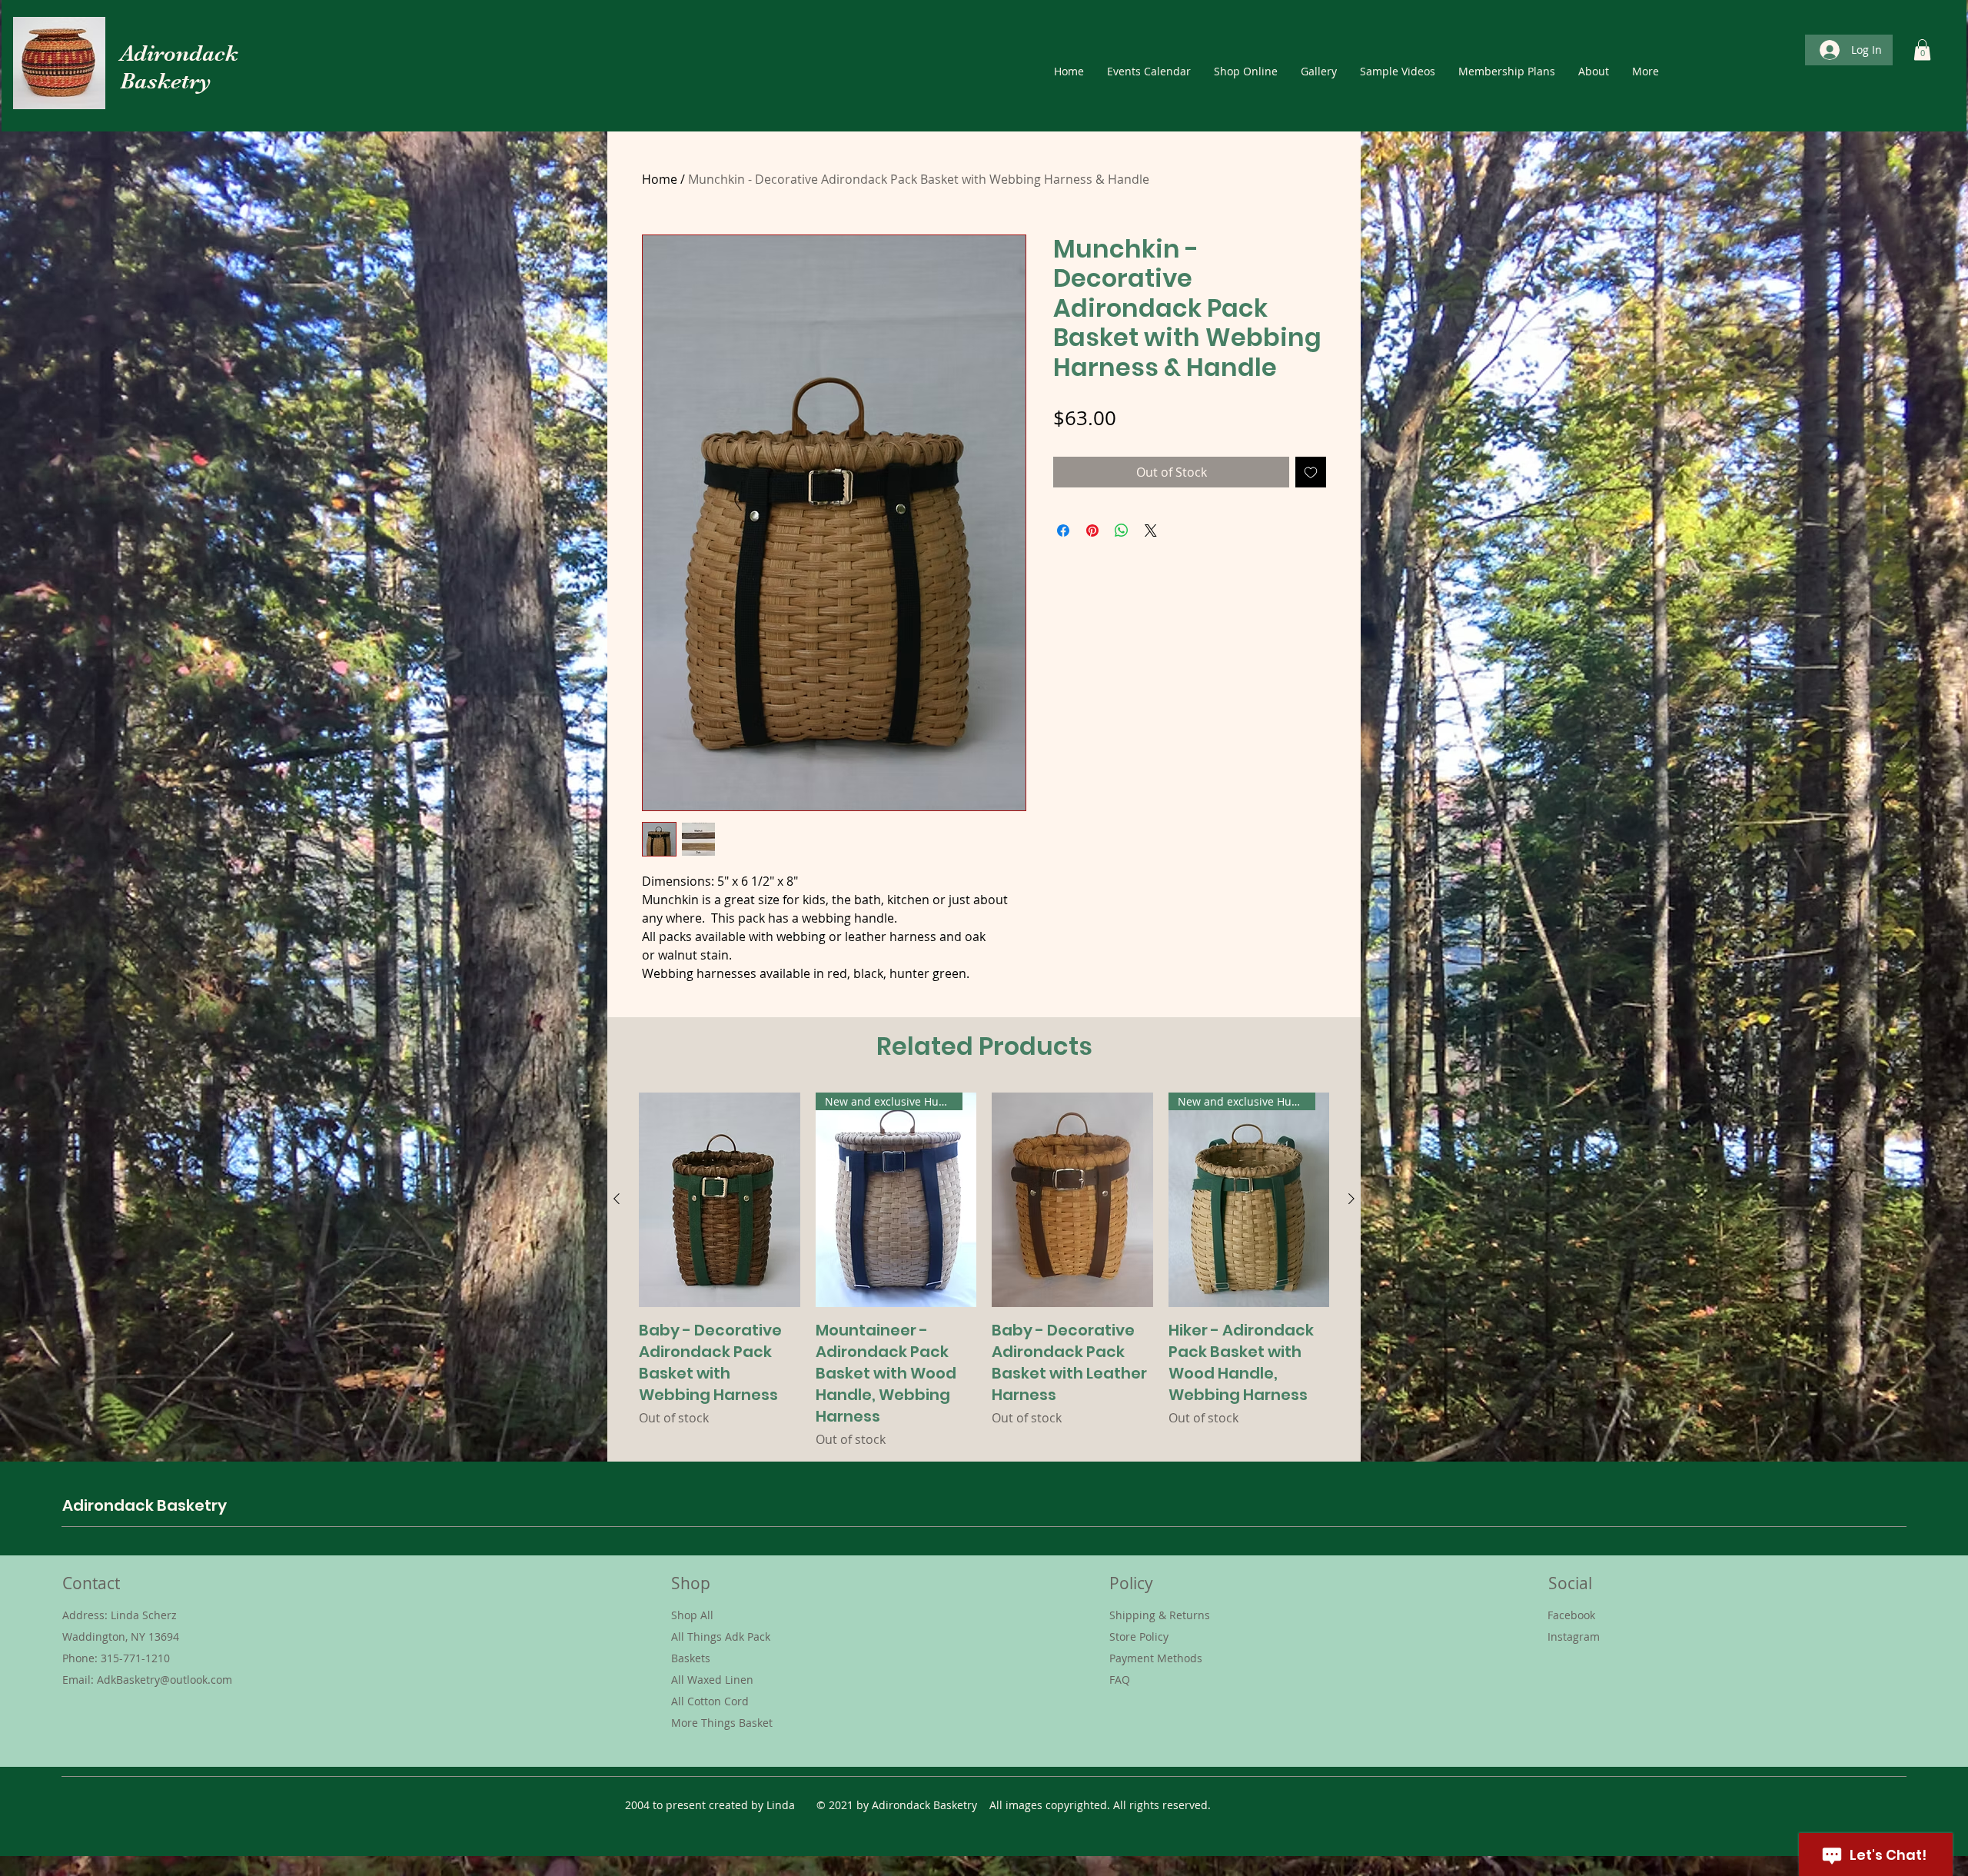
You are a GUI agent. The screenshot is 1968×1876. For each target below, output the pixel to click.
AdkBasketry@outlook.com (165, 1680)
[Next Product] (1351, 1199)
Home (660, 179)
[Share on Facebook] (1063, 531)
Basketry (166, 81)
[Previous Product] (617, 1199)
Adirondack (179, 53)
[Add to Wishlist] (1311, 472)
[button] (1922, 50)
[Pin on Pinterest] (1092, 531)
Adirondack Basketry (145, 1505)
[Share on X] (1151, 531)
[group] (984, 1271)
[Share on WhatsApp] (1122, 531)
